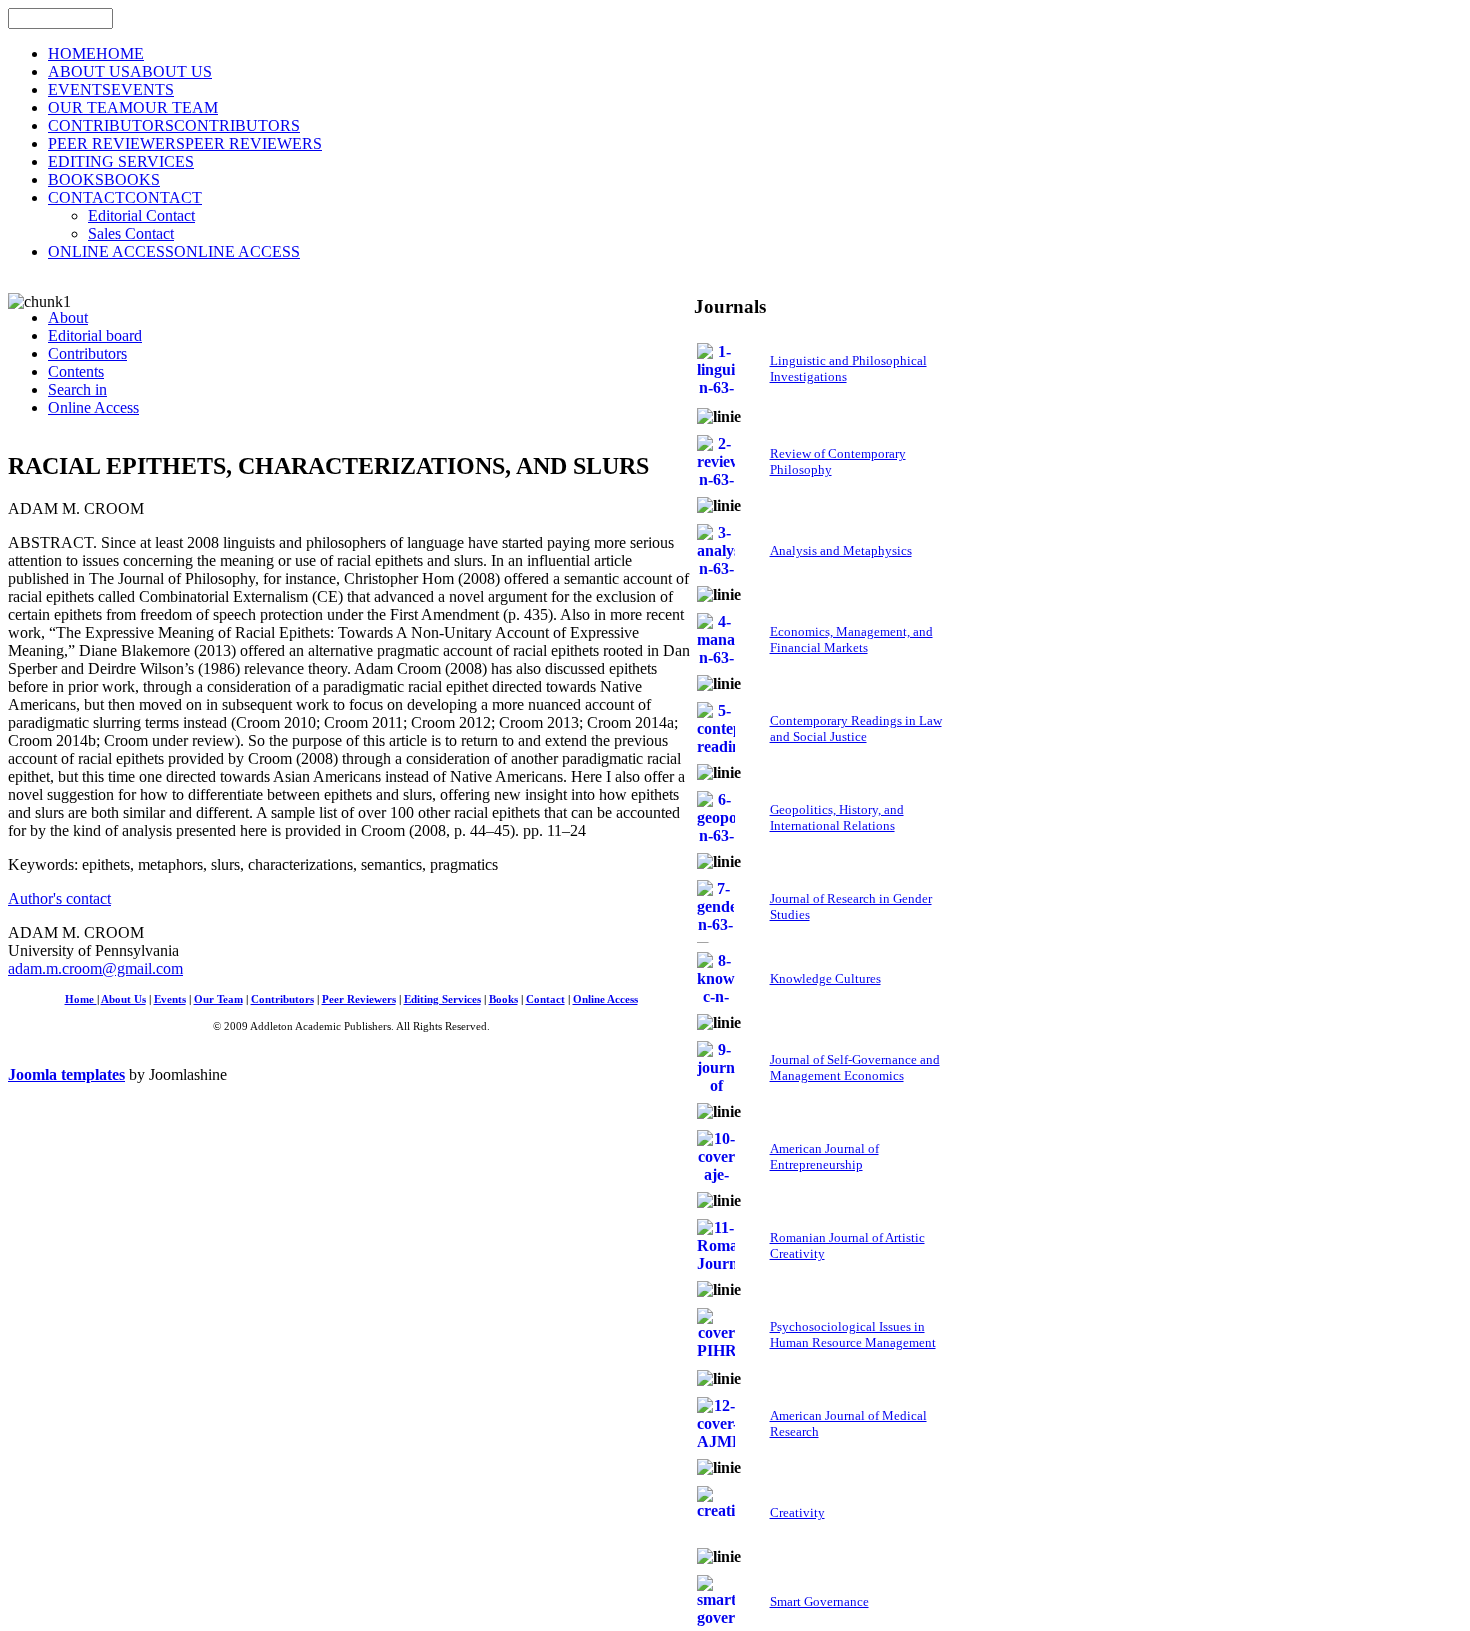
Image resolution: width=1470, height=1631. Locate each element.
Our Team (218, 999)
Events (170, 999)
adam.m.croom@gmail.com (95, 968)
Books (503, 999)
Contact (545, 999)
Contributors (282, 999)
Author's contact (59, 898)
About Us (123, 999)
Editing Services (442, 999)
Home (81, 999)
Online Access (605, 999)
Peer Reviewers (359, 999)
